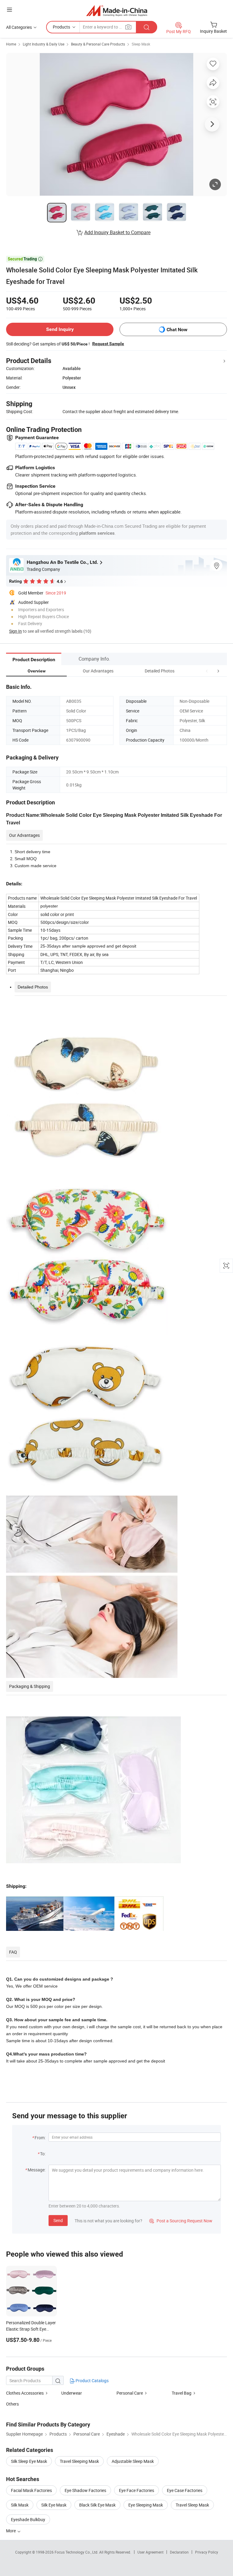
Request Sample (108, 344)
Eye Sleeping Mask (146, 2505)
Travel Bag (182, 2393)
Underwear (72, 2393)
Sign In (15, 631)
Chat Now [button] (177, 330)
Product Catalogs (92, 2381)
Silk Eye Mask (54, 2505)
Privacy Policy (207, 2552)
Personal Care (130, 2393)
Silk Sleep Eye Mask (29, 2461)
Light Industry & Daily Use (44, 44)
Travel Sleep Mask (192, 2505)
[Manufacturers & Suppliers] (117, 10)
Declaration (179, 2552)
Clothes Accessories (25, 2393)
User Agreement (150, 2552)
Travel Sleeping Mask (79, 2461)
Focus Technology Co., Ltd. (77, 2552)
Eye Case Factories (185, 2490)
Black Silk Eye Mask (97, 2505)
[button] (207, 671)
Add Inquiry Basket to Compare (117, 232)
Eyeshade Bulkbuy (28, 2519)
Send (58, 2220)
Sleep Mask (141, 44)
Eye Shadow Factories (85, 2490)
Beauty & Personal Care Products (98, 44)
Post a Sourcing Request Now (181, 2221)
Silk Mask (20, 2505)
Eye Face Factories (137, 2490)
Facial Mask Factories (31, 2490)
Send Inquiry (60, 329)
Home (11, 44)
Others (12, 2404)
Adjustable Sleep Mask (133, 2461)
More (11, 2531)
